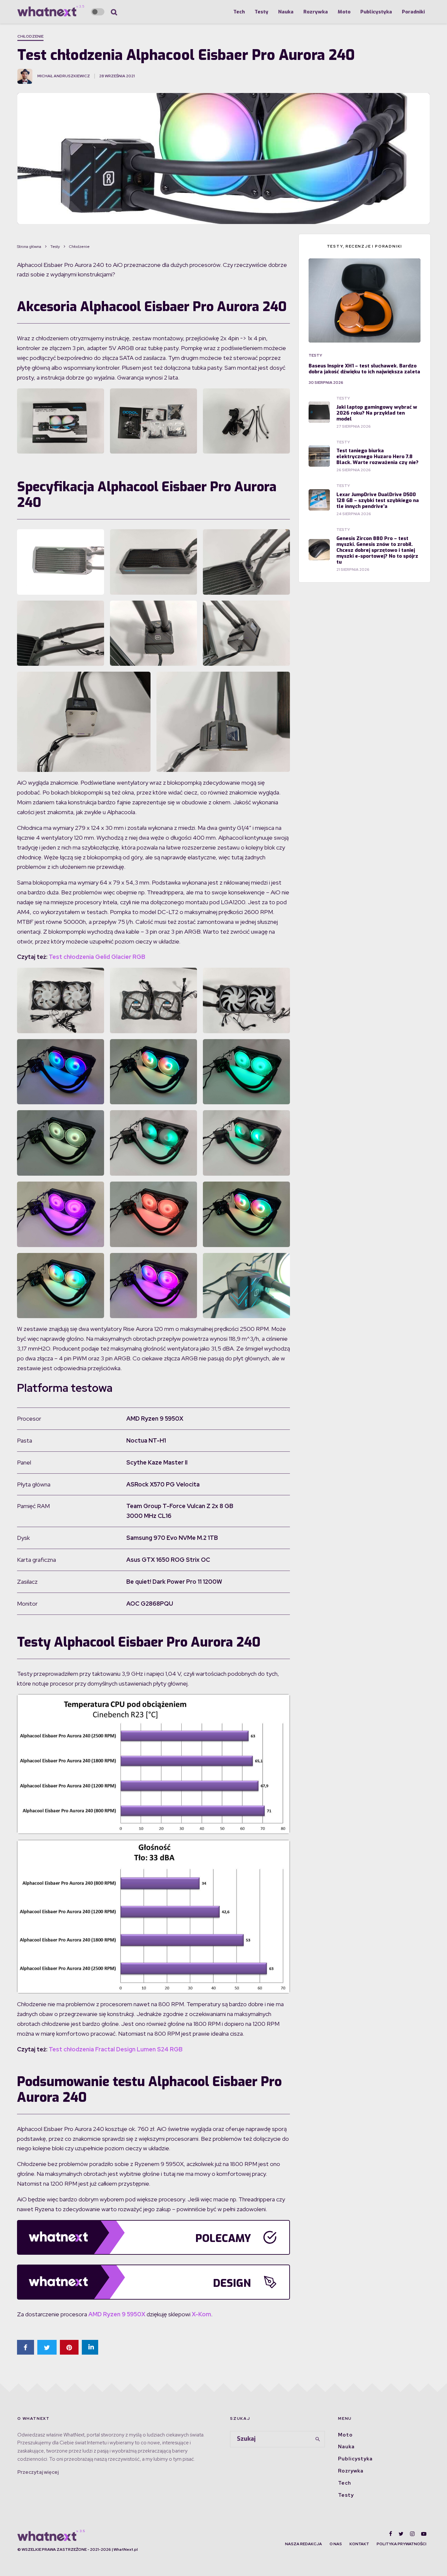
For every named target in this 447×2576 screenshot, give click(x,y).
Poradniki (413, 12)
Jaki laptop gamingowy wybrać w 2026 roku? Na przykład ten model (377, 413)
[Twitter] (401, 2534)
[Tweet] (47, 2347)
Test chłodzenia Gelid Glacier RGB (97, 957)
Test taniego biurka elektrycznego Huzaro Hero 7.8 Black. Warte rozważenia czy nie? (377, 457)
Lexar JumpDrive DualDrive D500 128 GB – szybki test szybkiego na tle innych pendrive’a (378, 500)
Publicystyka (376, 12)
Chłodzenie (30, 36)
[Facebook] (391, 2534)
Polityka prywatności (402, 2544)
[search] (318, 2439)
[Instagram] (412, 2534)
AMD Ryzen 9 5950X (117, 2314)
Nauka (286, 12)
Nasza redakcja (304, 2544)
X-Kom (201, 2314)
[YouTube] (424, 2534)
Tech (239, 12)
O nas (336, 2544)
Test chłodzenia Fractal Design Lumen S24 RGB (116, 2049)
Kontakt (359, 2544)
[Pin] (69, 2347)
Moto (344, 12)
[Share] (26, 2347)
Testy (261, 12)
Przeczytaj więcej (38, 2472)
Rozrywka (316, 12)
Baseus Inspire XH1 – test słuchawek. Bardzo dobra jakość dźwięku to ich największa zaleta (364, 369)
